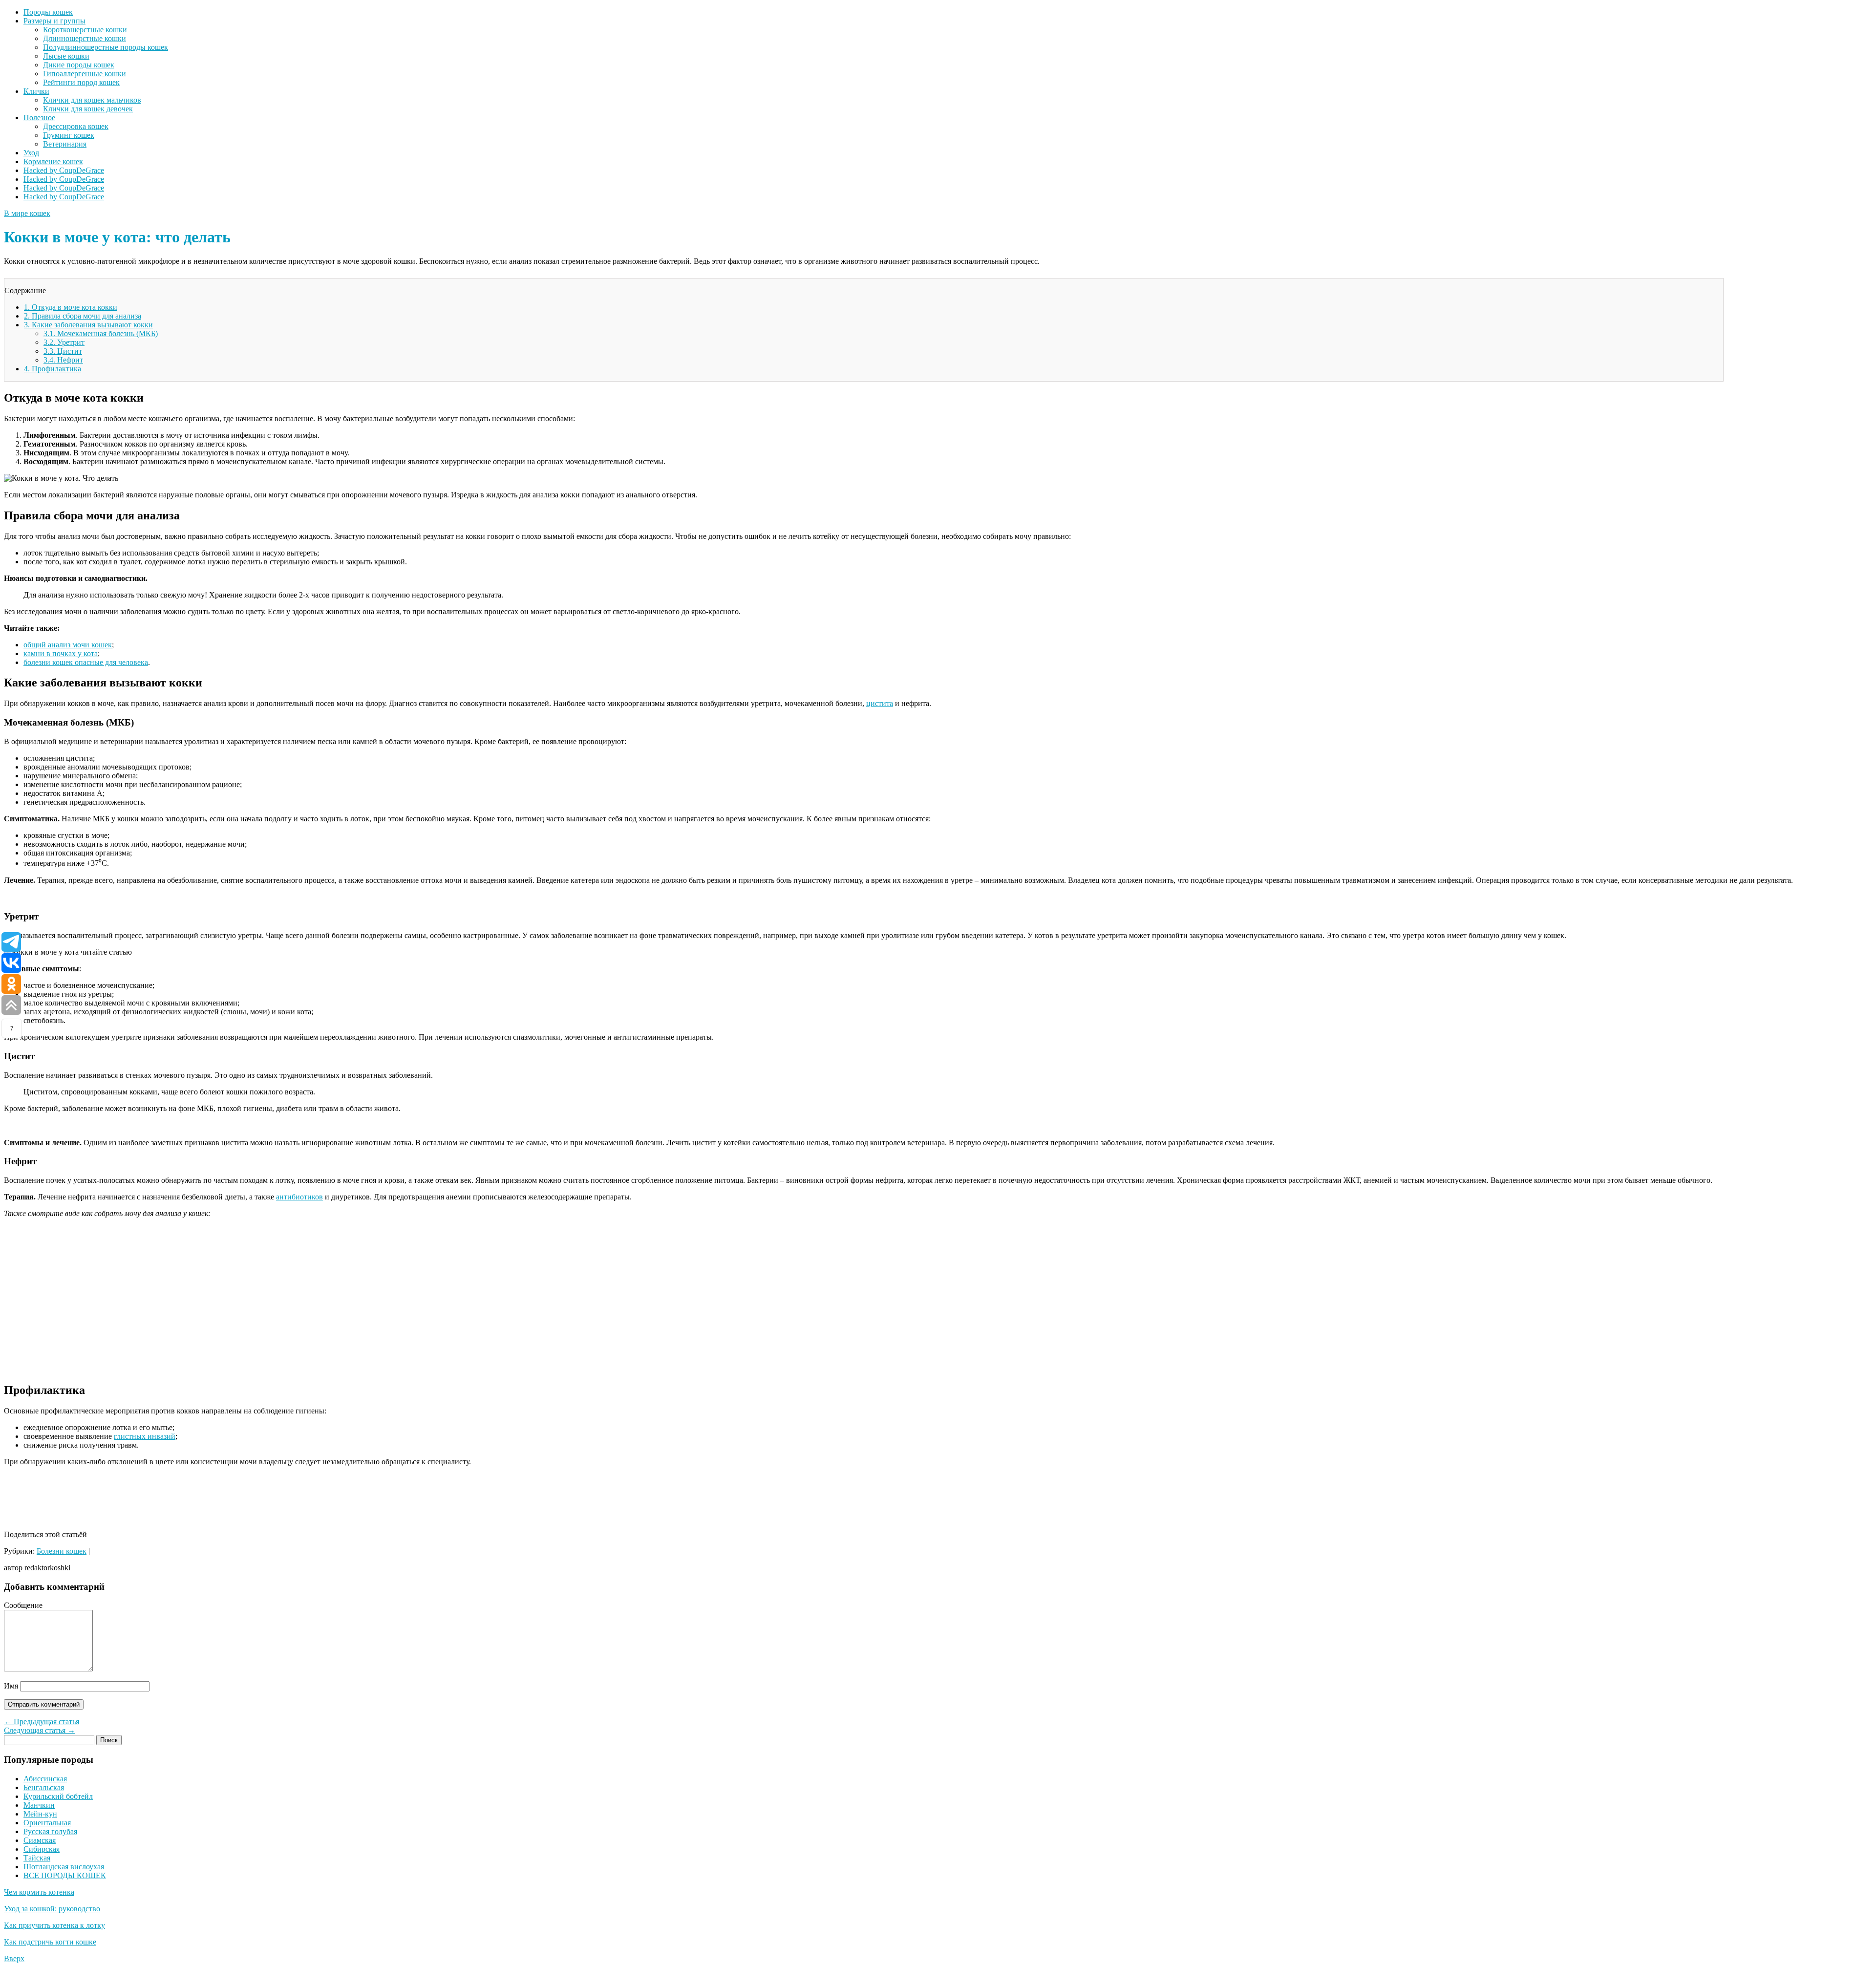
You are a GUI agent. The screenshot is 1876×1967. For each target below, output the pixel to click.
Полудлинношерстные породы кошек (106, 47)
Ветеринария (65, 144)
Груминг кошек (69, 135)
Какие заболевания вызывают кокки (88, 325)
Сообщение (23, 1605)
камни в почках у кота (61, 653)
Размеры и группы (54, 21)
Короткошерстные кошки (85, 30)
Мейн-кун (40, 1814)
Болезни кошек (62, 1551)
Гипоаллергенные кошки (85, 74)
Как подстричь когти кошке (50, 1942)
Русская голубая (50, 1831)
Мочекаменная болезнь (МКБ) (101, 333)
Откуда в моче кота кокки (71, 307)
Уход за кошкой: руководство (52, 1909)
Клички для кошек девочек (88, 109)
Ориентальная (47, 1823)
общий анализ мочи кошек (68, 645)
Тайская (37, 1858)
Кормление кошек (53, 161)
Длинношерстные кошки (85, 38)
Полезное (39, 118)
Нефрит (63, 360)
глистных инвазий (145, 1436)
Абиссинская (45, 1779)
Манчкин (39, 1805)
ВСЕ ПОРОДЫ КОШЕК (65, 1875)
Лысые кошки (66, 56)
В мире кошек (27, 213)
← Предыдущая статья (42, 1721)
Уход (31, 153)
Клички (36, 91)
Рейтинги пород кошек (81, 82)
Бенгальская (44, 1787)
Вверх (14, 1958)
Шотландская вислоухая (64, 1867)
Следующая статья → (40, 1730)
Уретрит (64, 342)
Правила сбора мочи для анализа (83, 316)
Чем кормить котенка (39, 1892)
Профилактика (53, 369)
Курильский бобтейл (58, 1796)
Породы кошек (48, 12)
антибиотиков (299, 1197)
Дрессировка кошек (76, 126)
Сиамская (40, 1840)
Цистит (63, 351)
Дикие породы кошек (79, 65)
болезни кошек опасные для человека (86, 662)
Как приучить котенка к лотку (54, 1925)
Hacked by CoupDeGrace (64, 170)
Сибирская (42, 1849)
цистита (880, 703)
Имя (11, 1686)
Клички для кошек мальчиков (92, 100)
